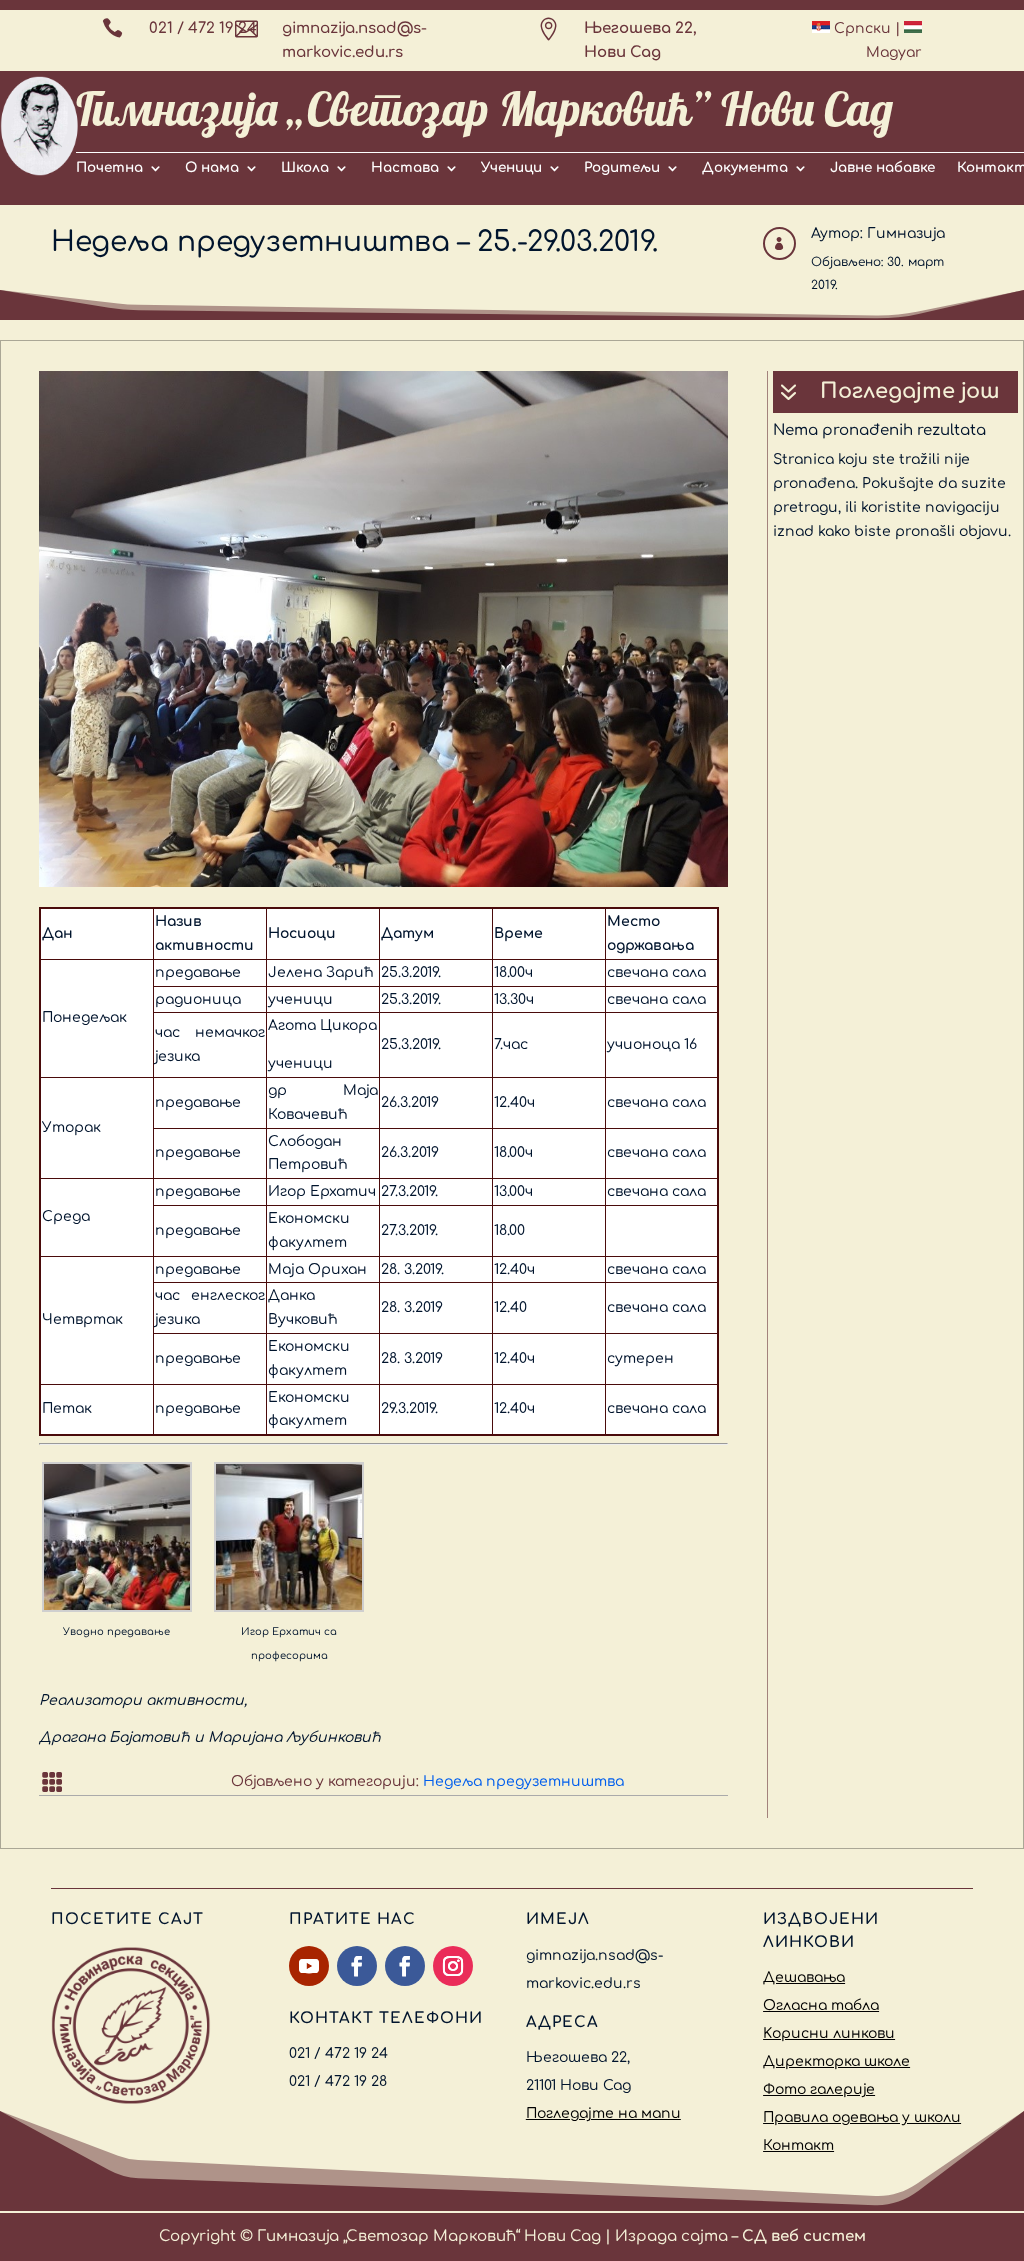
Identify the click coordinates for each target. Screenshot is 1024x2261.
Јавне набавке (882, 168)
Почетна (109, 168)
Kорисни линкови (829, 2033)
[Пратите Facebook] (357, 1966)
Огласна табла (821, 2005)
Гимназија (906, 233)
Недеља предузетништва (523, 1781)
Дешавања (804, 1977)
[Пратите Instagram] (453, 1966)
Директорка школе (836, 2061)
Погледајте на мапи (603, 2113)
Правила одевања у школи (862, 2117)
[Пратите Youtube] (309, 1966)
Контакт (798, 2145)
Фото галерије (819, 2089)
